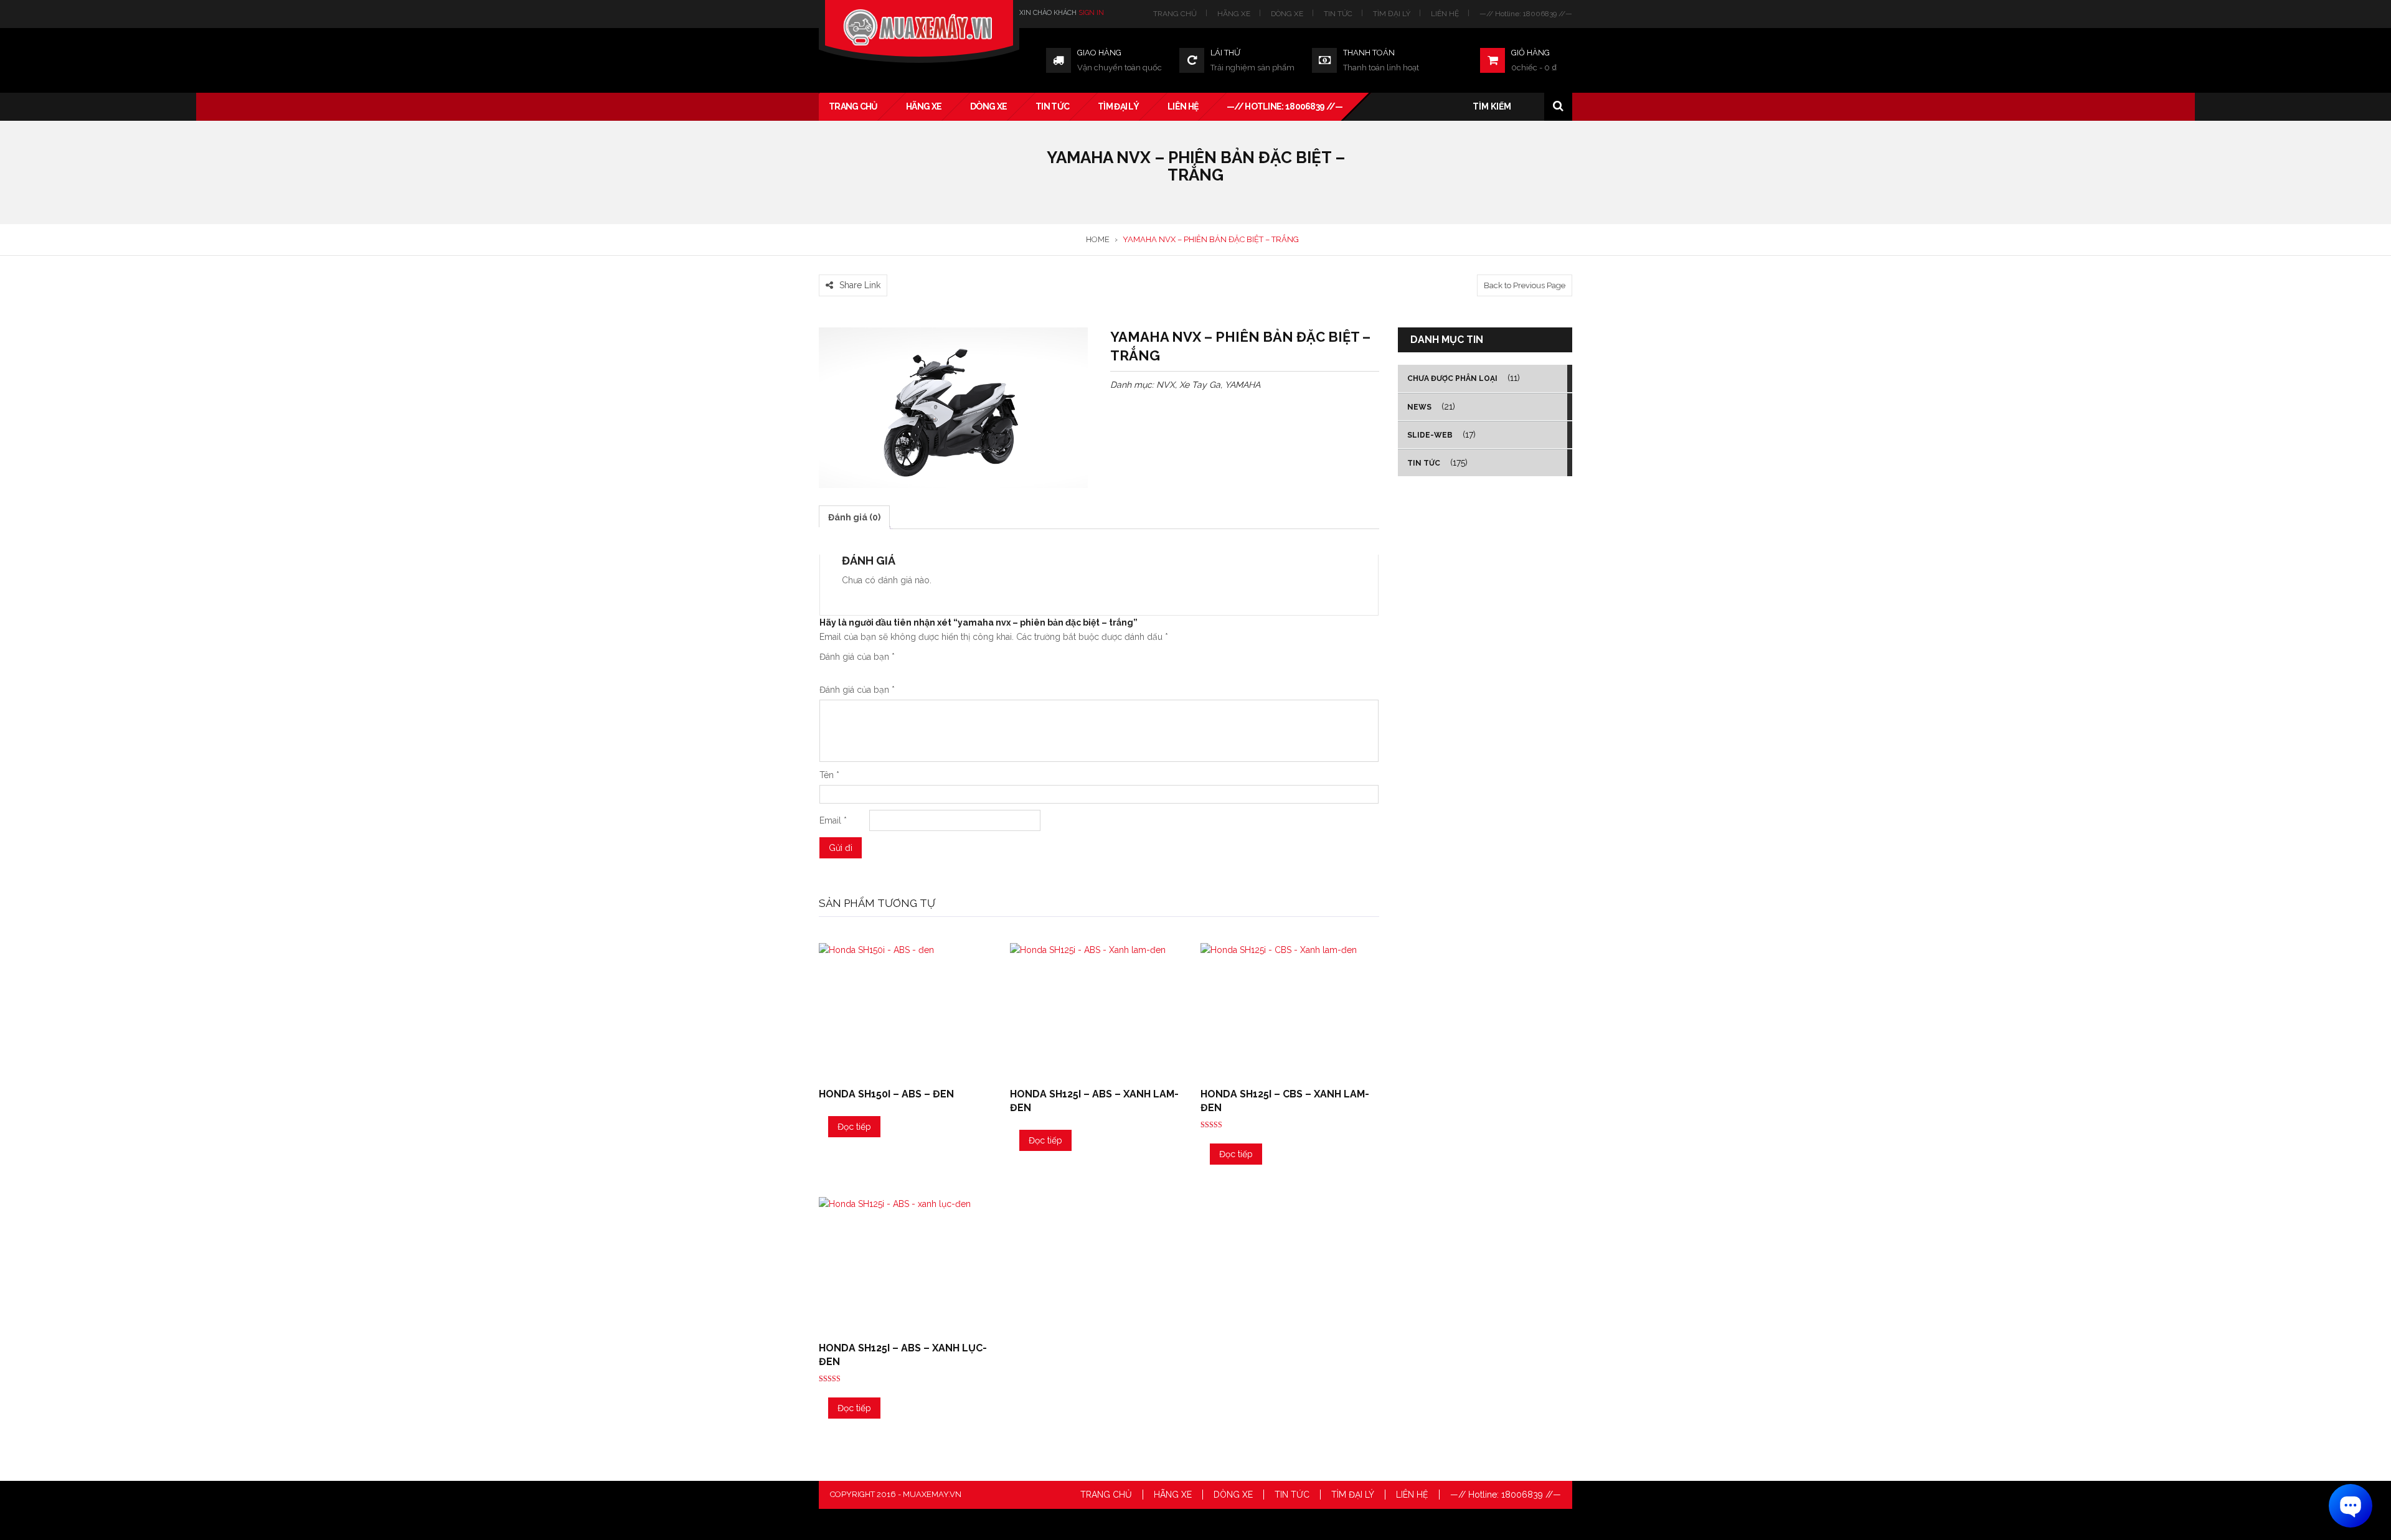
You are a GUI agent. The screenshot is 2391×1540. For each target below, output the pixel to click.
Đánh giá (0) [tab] (854, 517)
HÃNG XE (1234, 14)
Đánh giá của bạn (857, 657)
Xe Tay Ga (1200, 385)
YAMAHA (1243, 385)
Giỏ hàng (1530, 53)
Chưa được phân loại (1452, 378)
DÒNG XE (1287, 14)
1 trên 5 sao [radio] (824, 672)
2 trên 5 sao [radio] (829, 672)
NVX (1166, 385)
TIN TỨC (1338, 14)
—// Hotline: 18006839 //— (1526, 14)
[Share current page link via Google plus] (856, 267)
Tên (829, 775)
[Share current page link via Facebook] (826, 267)
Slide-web (1430, 435)
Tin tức (1424, 463)
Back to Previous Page (1525, 285)
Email (833, 820)
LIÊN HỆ (1445, 14)
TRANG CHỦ (1175, 14)
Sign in (1091, 13)
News (1419, 407)
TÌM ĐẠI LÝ (1392, 14)
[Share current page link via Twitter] (841, 267)
